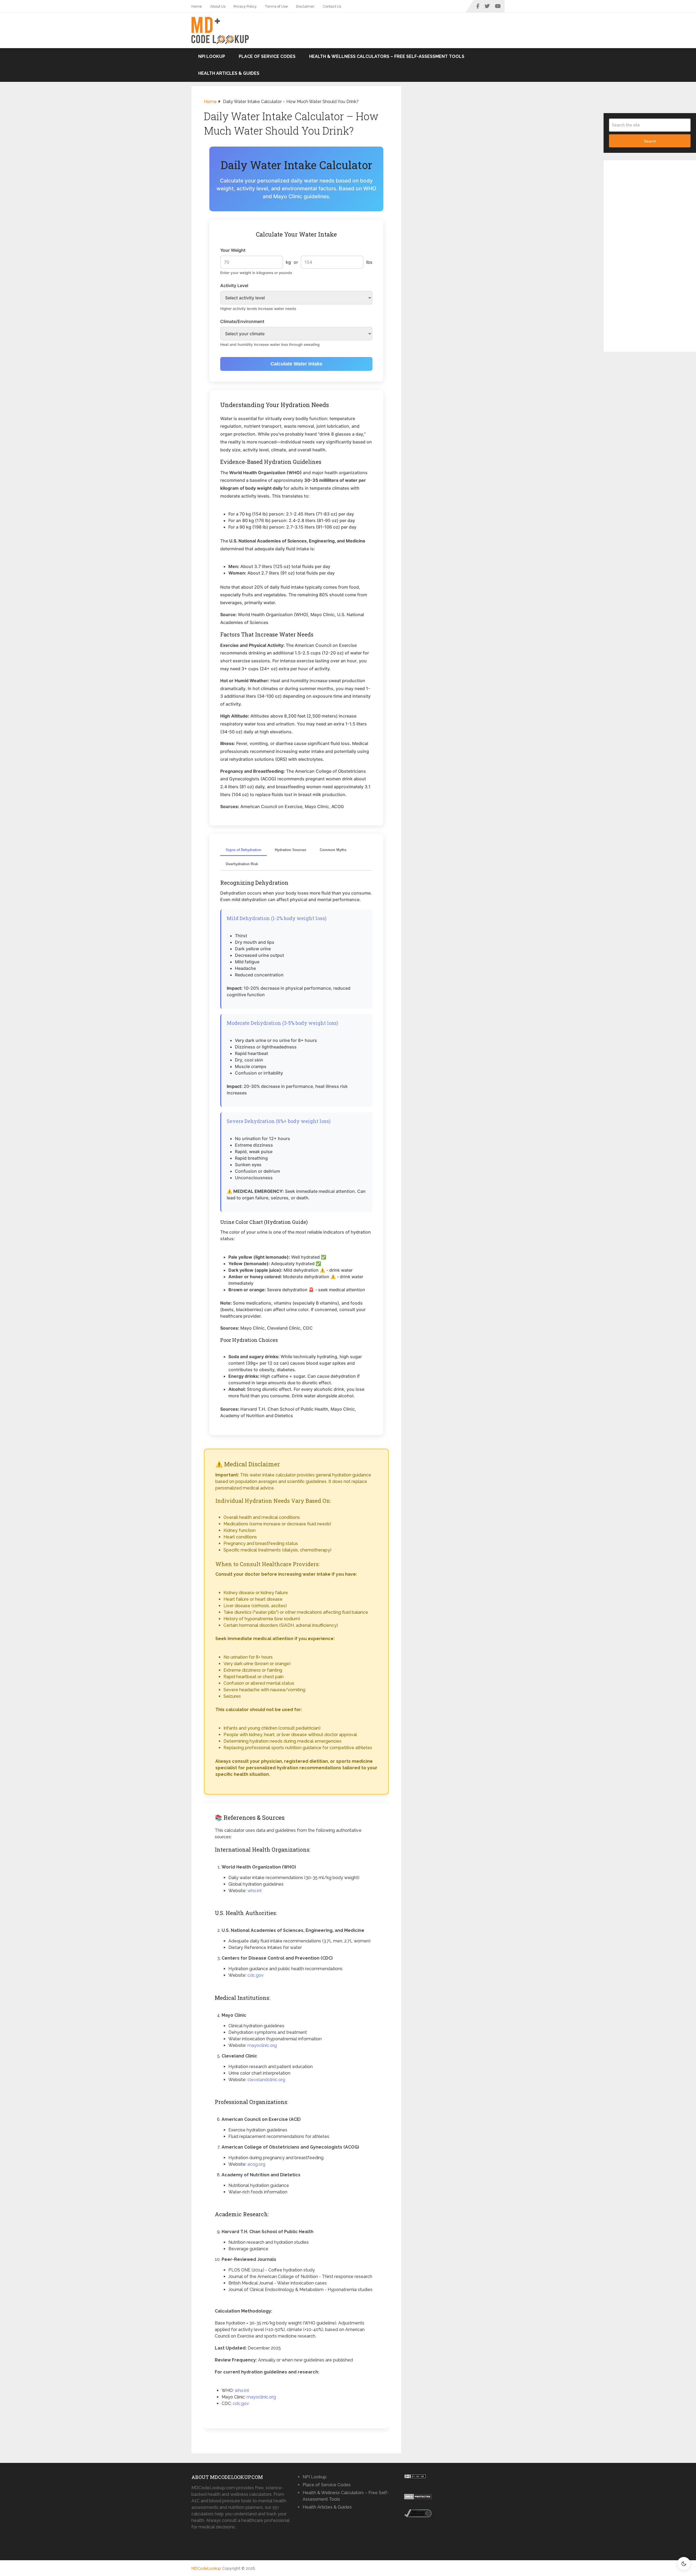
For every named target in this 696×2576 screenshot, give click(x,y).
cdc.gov (256, 1975)
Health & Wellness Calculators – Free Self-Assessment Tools (387, 56)
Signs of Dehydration (243, 850)
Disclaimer (305, 6)
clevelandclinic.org (266, 2080)
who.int (255, 1891)
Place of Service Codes (267, 56)
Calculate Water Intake (296, 364)
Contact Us (332, 6)
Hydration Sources (290, 850)
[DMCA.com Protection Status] (418, 2498)
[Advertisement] (650, 258)
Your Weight (233, 250)
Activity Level (234, 285)
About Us (218, 6)
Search (650, 141)
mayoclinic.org (262, 2045)
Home (197, 6)
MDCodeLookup (206, 2568)
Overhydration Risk (242, 864)
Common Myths (333, 850)
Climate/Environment (242, 321)
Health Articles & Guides (229, 73)
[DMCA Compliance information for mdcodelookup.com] (418, 2516)
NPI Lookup (212, 56)
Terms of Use (276, 6)
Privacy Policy (245, 6)
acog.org (256, 2164)
